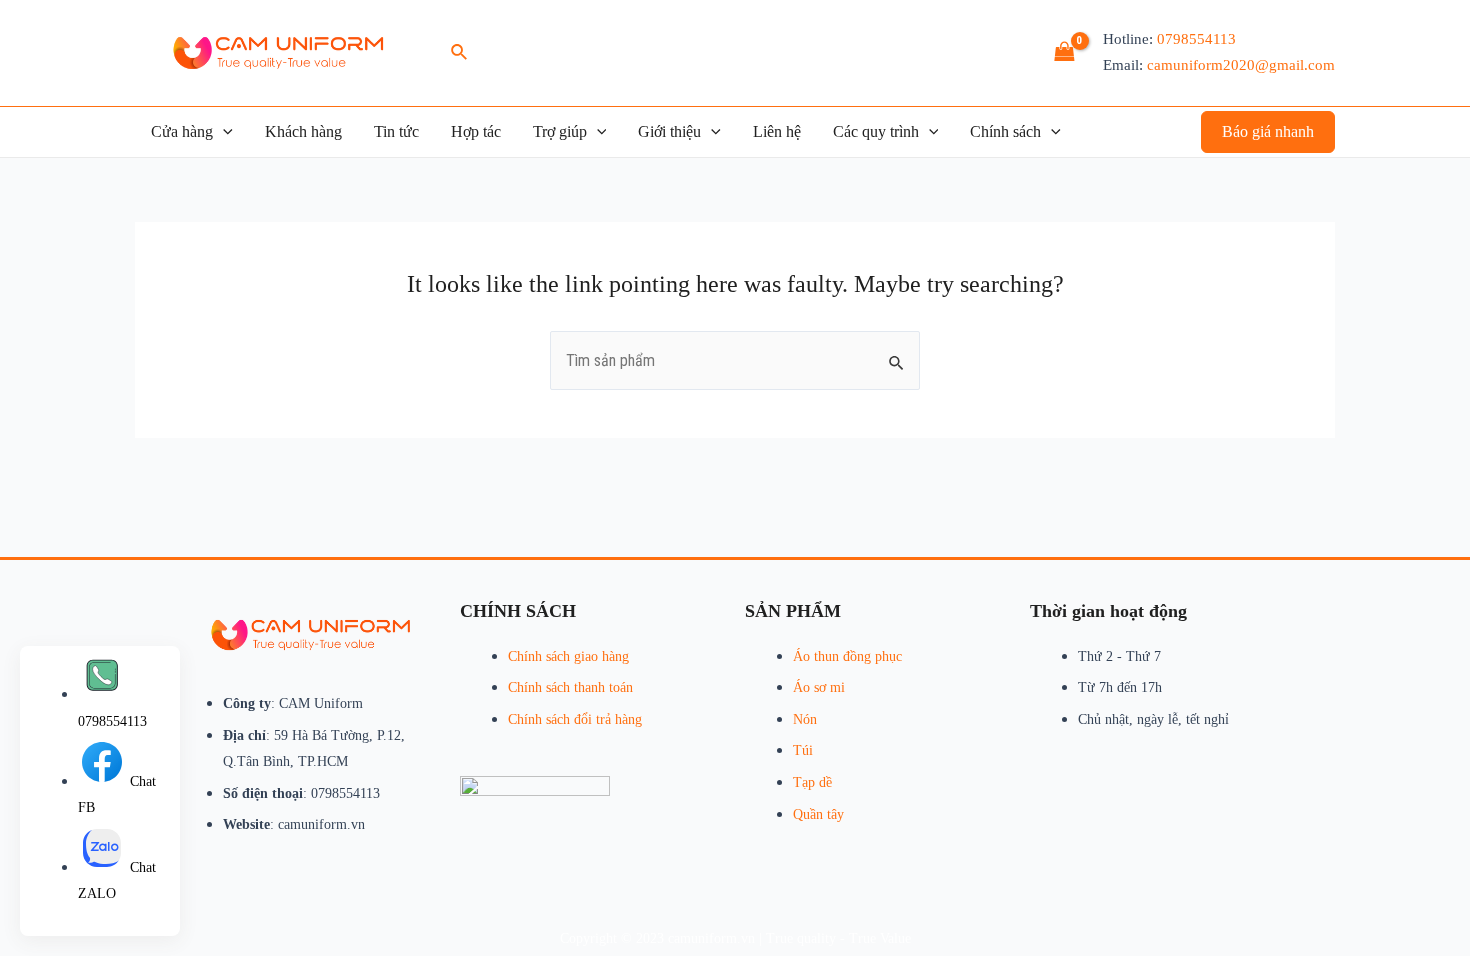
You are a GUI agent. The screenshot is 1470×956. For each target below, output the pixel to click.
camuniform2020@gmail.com (1241, 65)
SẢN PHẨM (793, 611)
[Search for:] (735, 360)
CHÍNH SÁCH (518, 611)
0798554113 (1196, 39)
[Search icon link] (460, 53)
